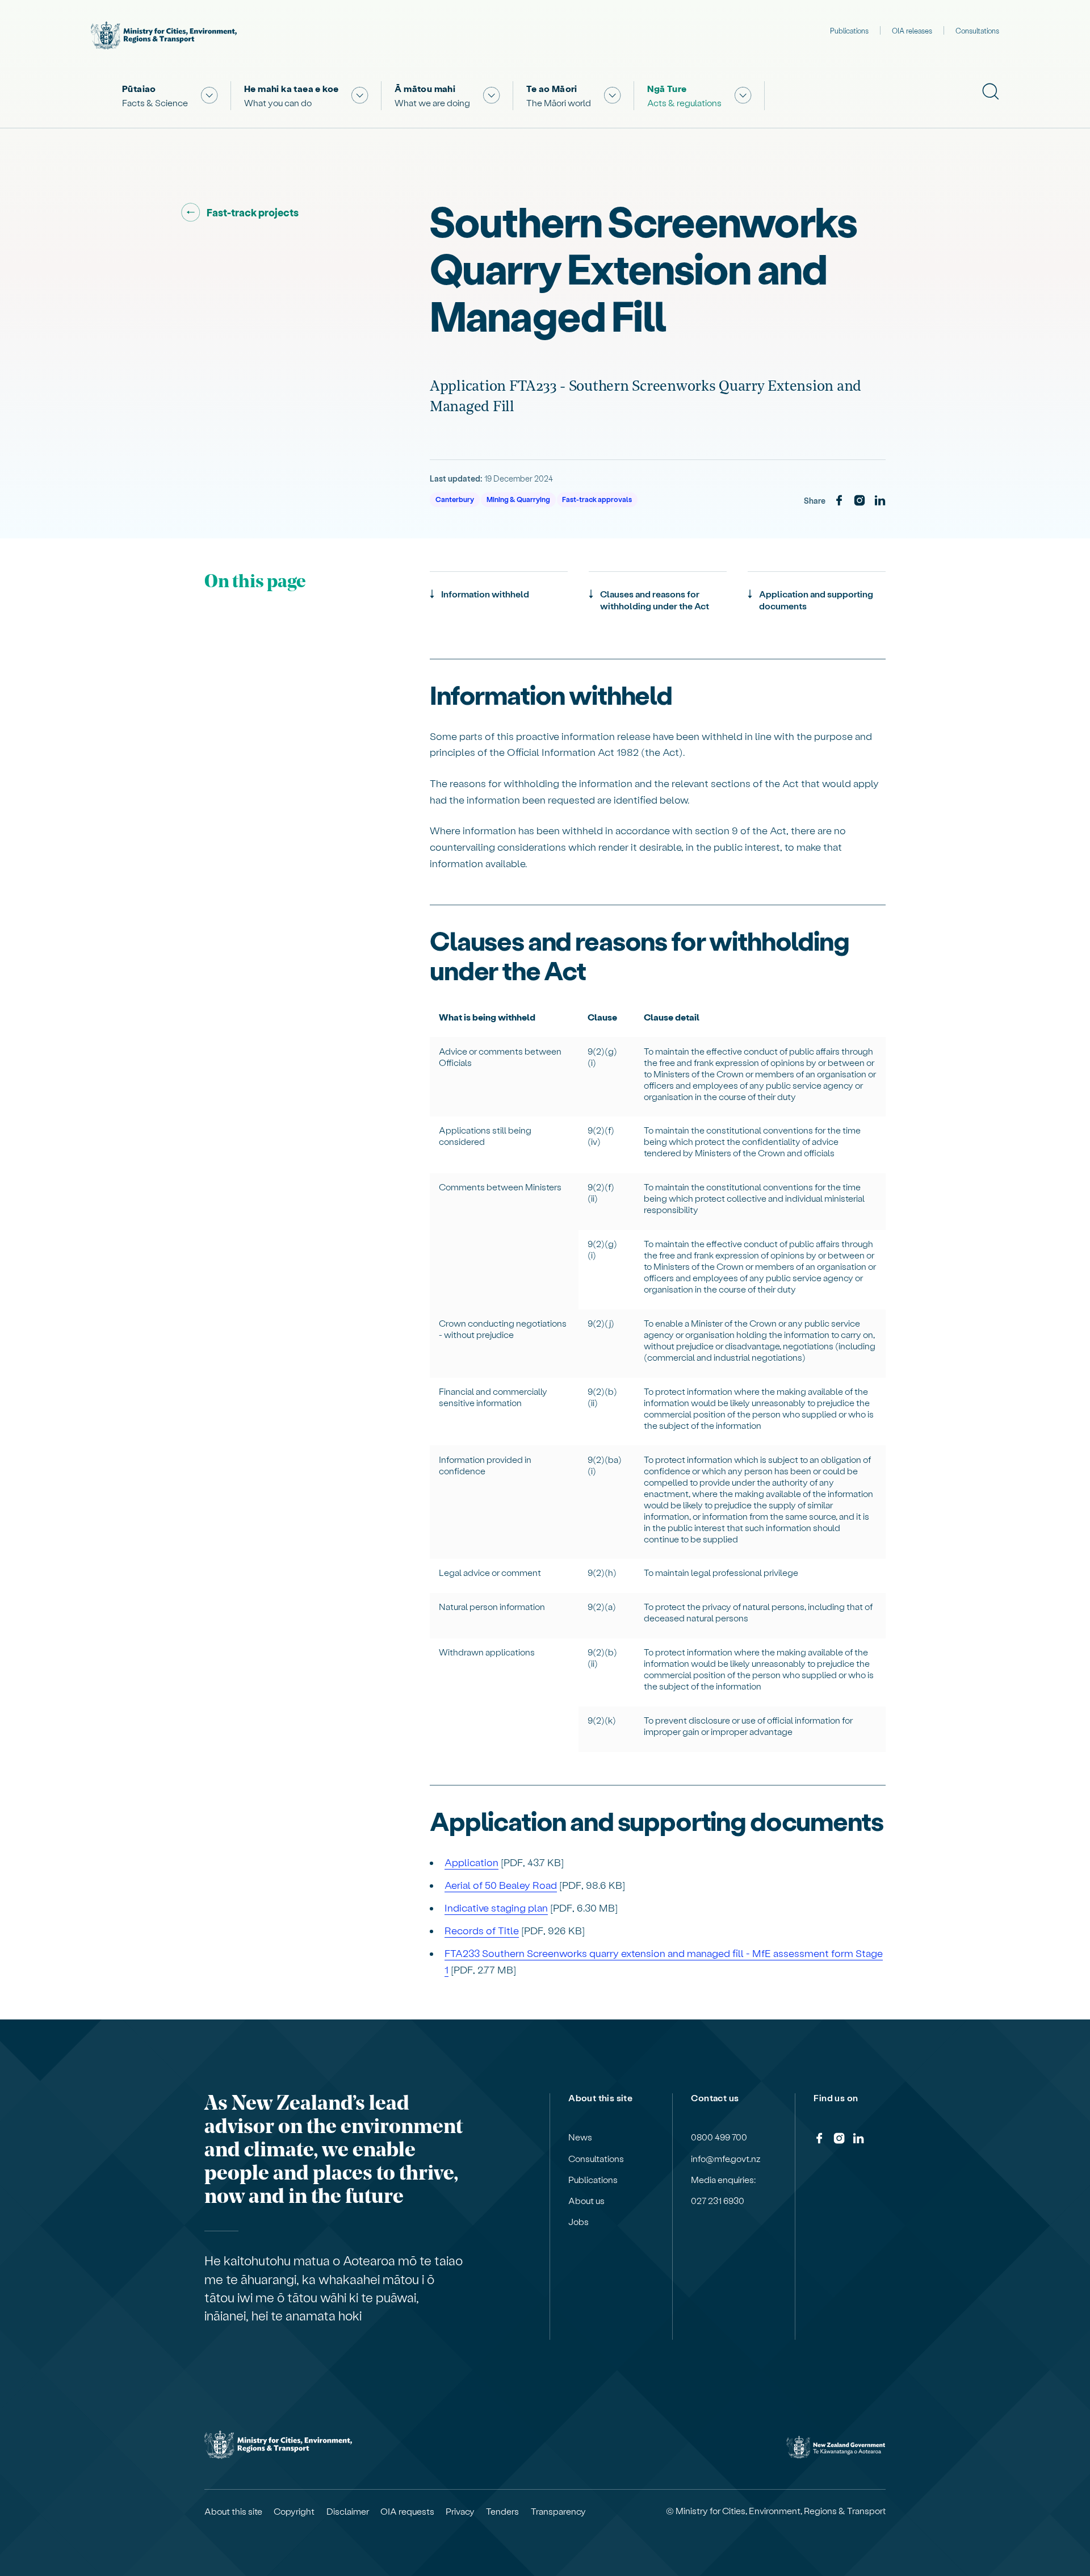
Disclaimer (348, 2511)
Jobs (578, 2222)
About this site (233, 2511)
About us (586, 2201)
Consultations (977, 30)
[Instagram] (860, 501)
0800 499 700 (719, 2137)
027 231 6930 (718, 2201)
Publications (849, 30)
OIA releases (912, 30)
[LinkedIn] (880, 501)
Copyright (294, 2511)
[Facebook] (839, 501)
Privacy (460, 2511)
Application (471, 1862)
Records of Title (482, 1930)
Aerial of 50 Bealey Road (501, 1885)
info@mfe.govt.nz (726, 2159)
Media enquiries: (723, 2180)
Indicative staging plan (496, 1907)
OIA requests (407, 2511)
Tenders (502, 2511)
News (580, 2137)
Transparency (558, 2511)
